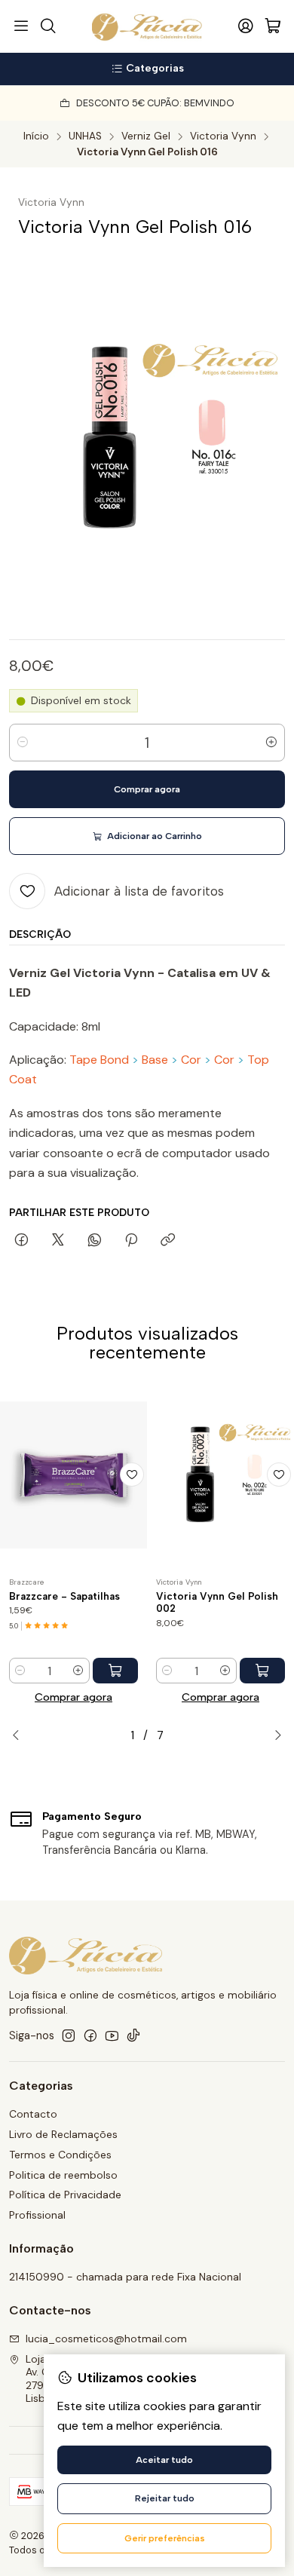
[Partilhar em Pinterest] (131, 1241)
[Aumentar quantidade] (271, 743)
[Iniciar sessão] (246, 26)
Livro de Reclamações (63, 2134)
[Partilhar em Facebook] (21, 1241)
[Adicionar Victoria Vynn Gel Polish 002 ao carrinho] (262, 1671)
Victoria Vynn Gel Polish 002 (217, 1602)
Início (36, 136)
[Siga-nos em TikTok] (133, 2035)
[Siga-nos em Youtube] (112, 2035)
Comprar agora (73, 1697)
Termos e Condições (60, 2155)
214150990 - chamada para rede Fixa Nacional (125, 2277)
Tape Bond (99, 1060)
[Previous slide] (20, 1735)
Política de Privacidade (65, 2195)
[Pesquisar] (47, 26)
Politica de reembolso (63, 2175)
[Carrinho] (273, 27)
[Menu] (21, 26)
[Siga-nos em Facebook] (90, 2035)
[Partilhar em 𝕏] (58, 1241)
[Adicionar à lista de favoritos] (132, 1475)
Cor (191, 1060)
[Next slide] (274, 1735)
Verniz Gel (146, 136)
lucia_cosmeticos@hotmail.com (106, 2339)
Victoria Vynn (223, 136)
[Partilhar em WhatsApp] (95, 1241)
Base (155, 1060)
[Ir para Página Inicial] (147, 26)
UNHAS (85, 136)
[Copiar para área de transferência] (168, 1241)
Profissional (37, 2215)
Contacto (33, 2114)
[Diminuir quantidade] (23, 743)
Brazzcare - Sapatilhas (64, 1596)
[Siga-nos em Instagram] (69, 2035)
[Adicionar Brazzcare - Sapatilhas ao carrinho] (115, 1671)
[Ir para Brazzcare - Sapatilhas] (73, 1475)
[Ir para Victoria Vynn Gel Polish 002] (220, 1475)
